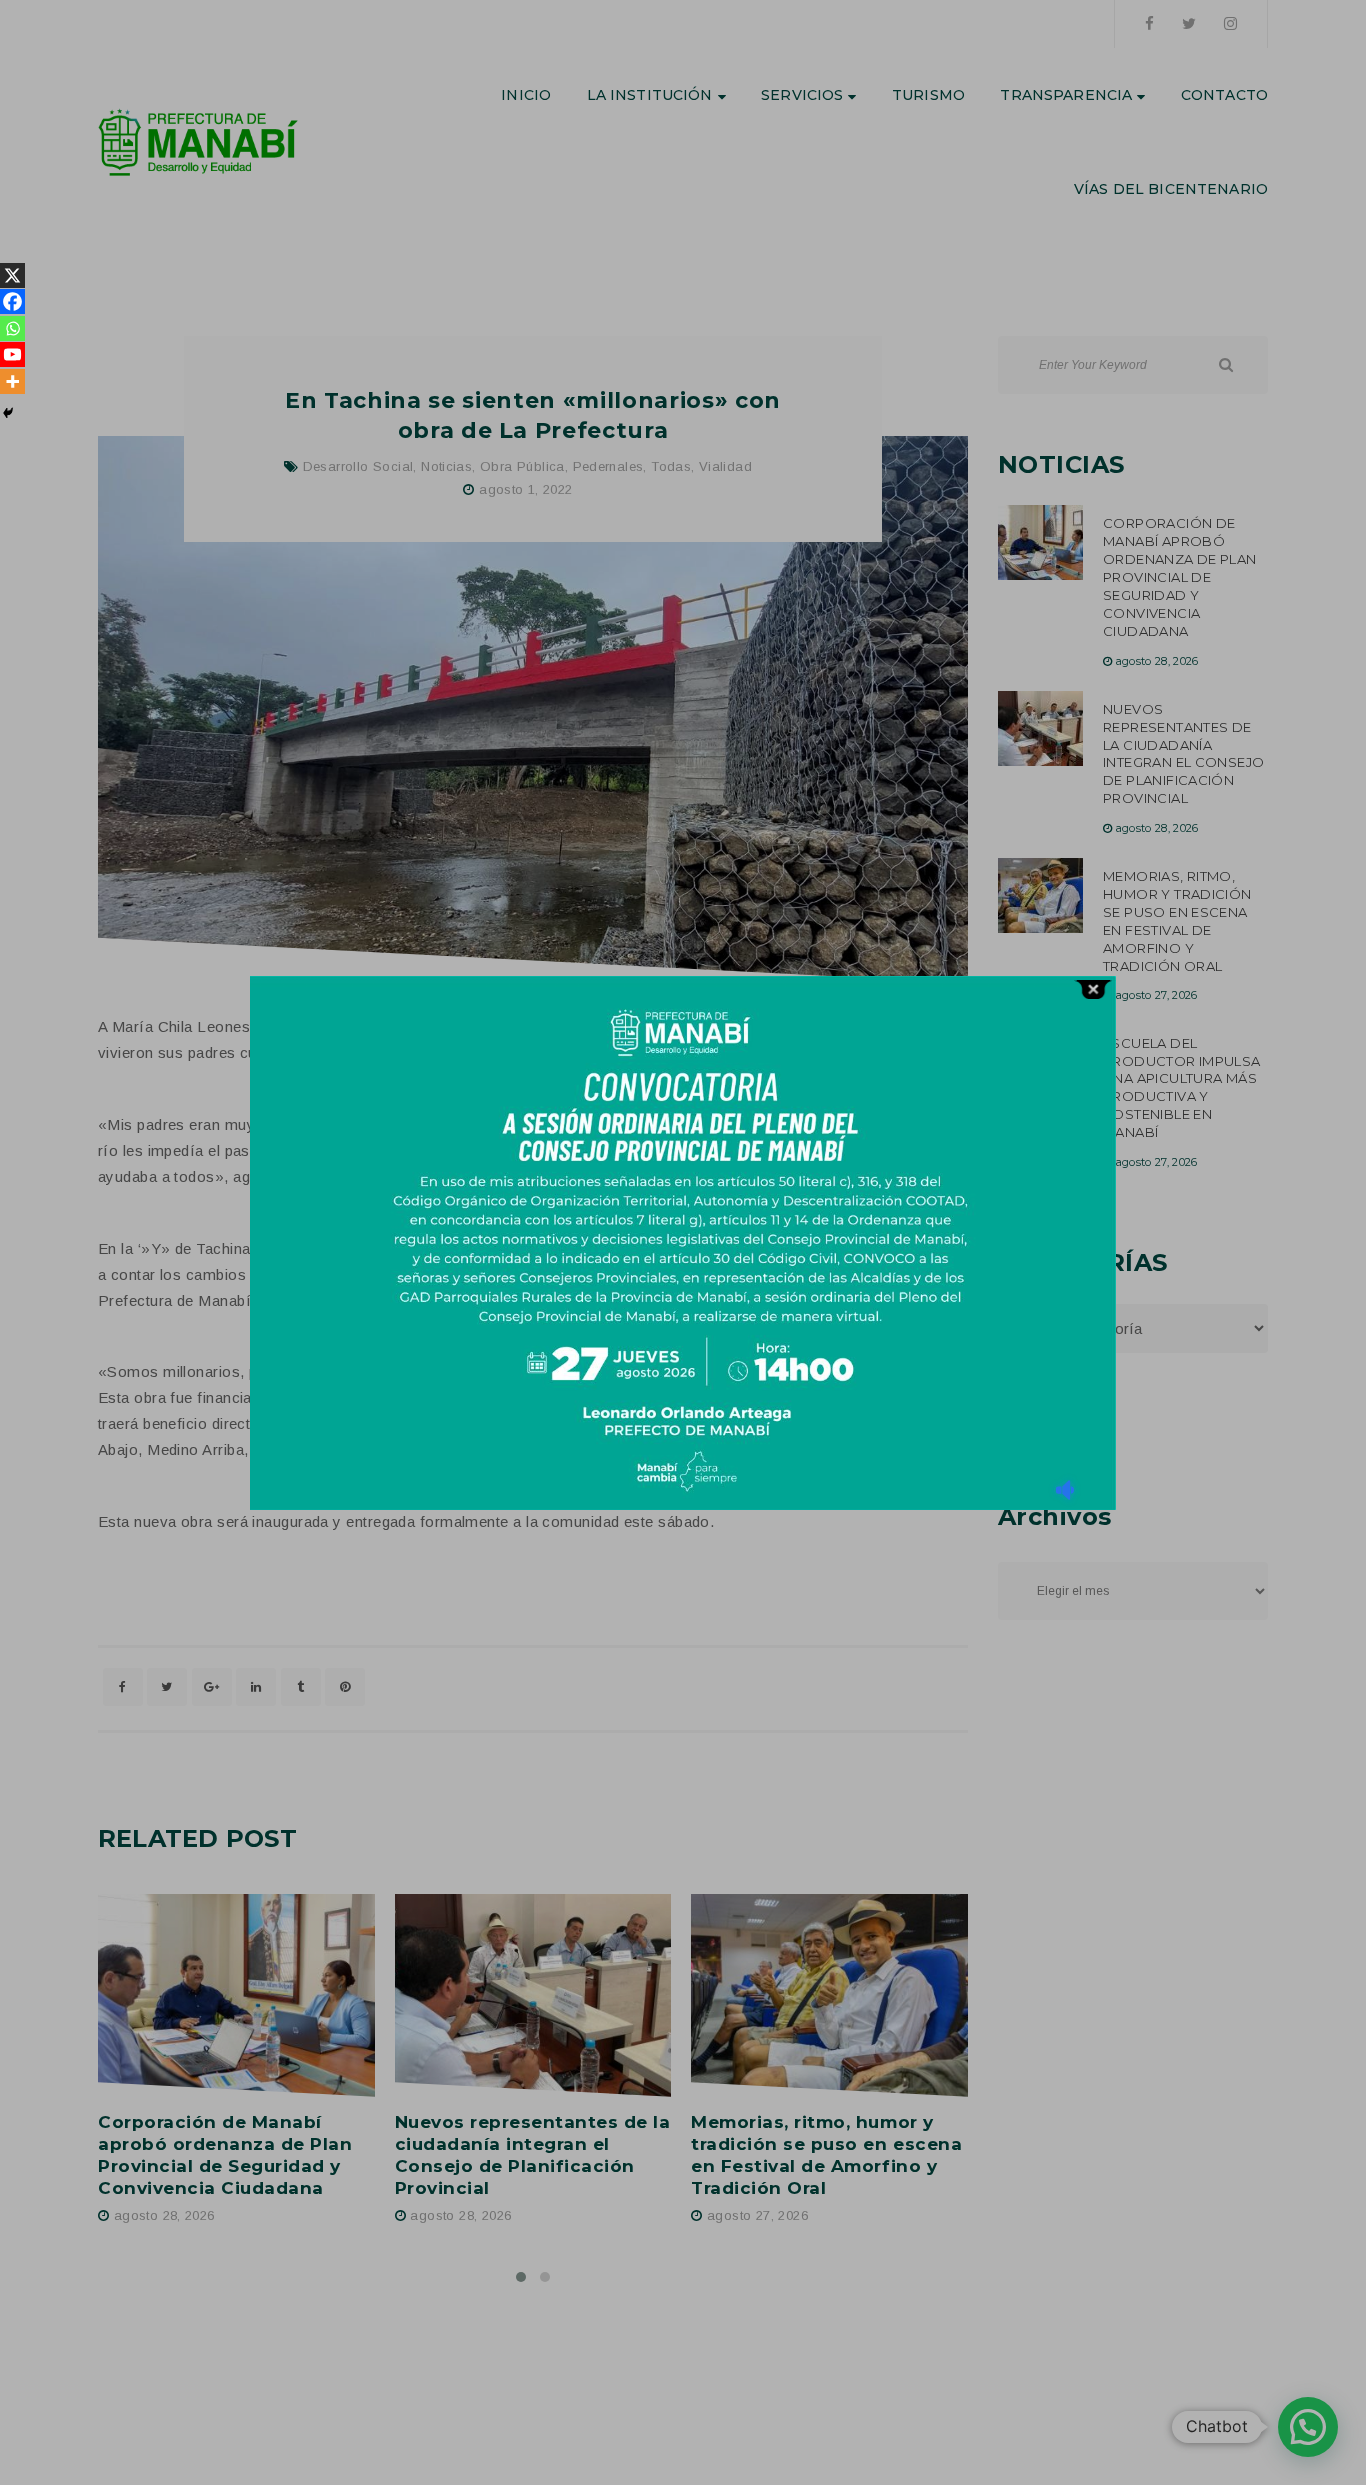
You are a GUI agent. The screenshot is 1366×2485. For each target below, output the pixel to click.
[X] (12, 275)
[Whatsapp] (12, 328)
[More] (12, 381)
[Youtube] (12, 354)
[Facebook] (12, 301)
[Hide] (8, 413)
